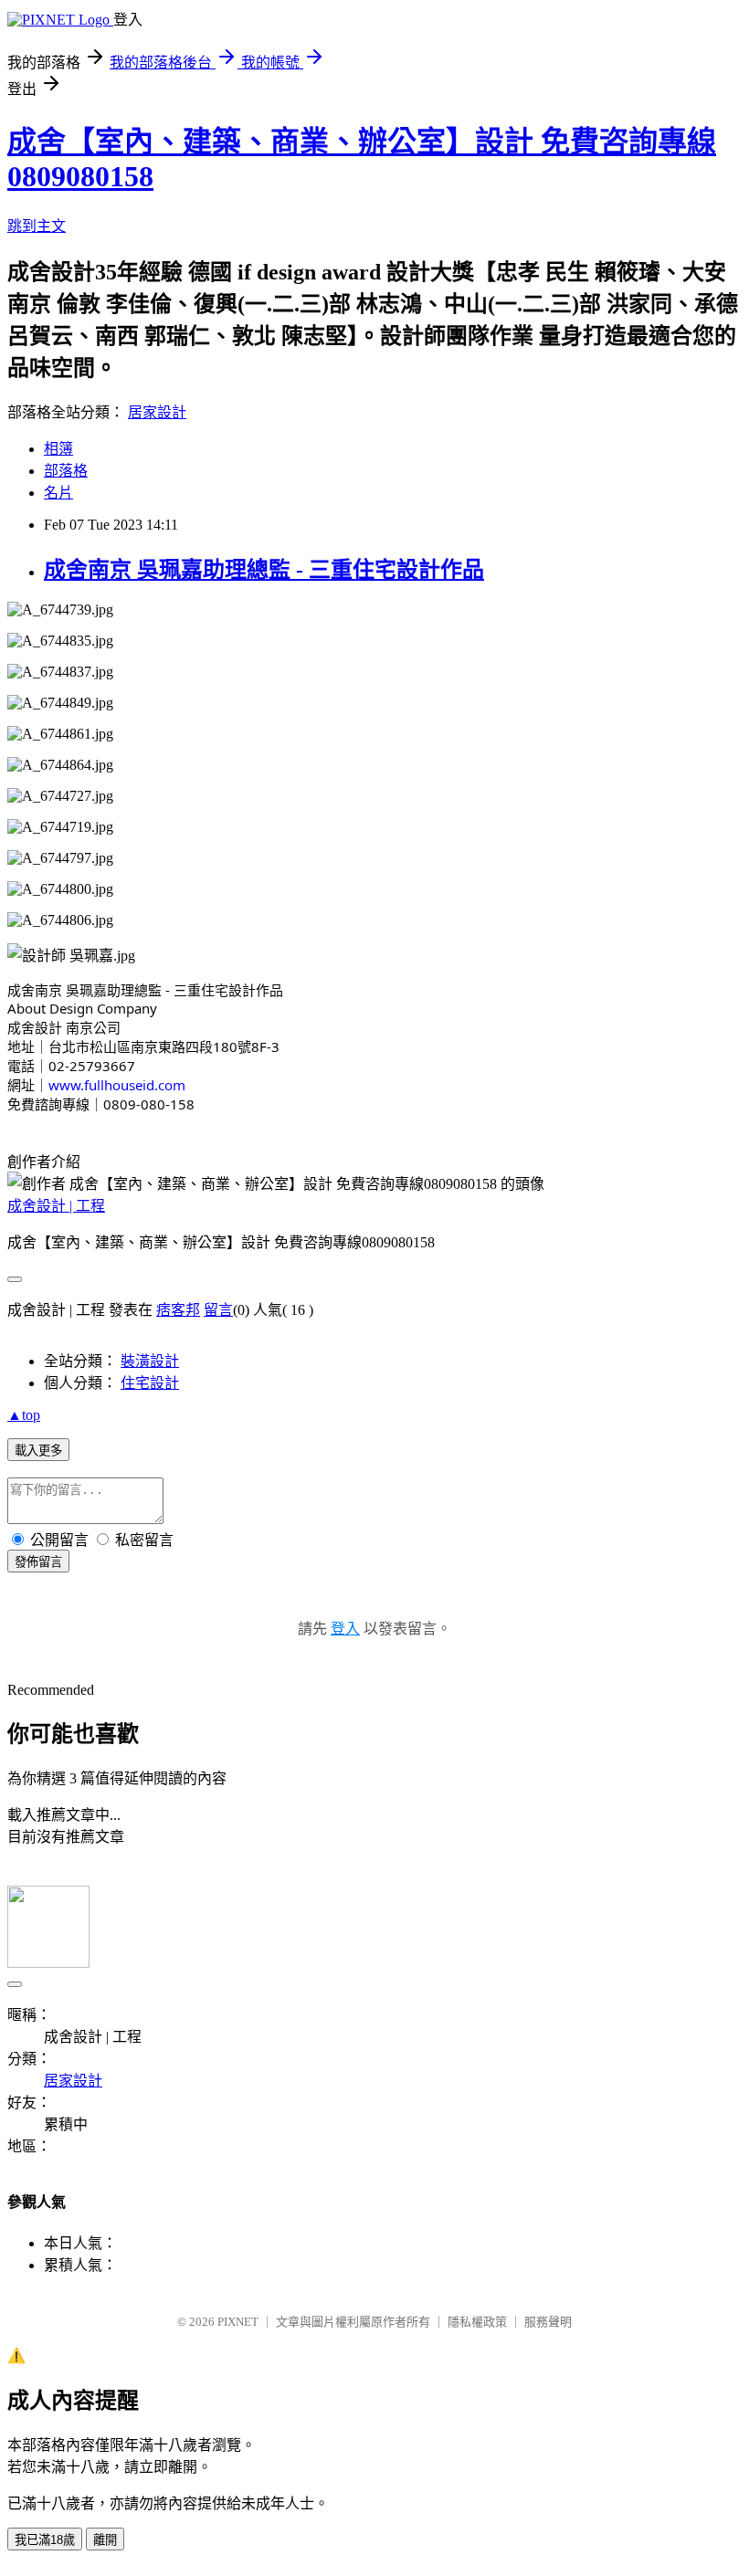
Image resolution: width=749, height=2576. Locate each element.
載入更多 (38, 1451)
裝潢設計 (150, 1361)
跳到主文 (37, 226)
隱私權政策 (477, 2322)
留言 (218, 1310)
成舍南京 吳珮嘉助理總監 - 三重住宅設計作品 (264, 570)
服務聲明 (548, 2322)
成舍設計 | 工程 (56, 1206)
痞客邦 (178, 1310)
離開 (105, 2540)
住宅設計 (150, 1383)
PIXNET (238, 2322)
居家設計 (157, 412)
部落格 (66, 471)
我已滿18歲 (45, 2540)
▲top (24, 1415)
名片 (58, 493)
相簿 (58, 449)
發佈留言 (38, 1562)
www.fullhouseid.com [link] (117, 1085)
